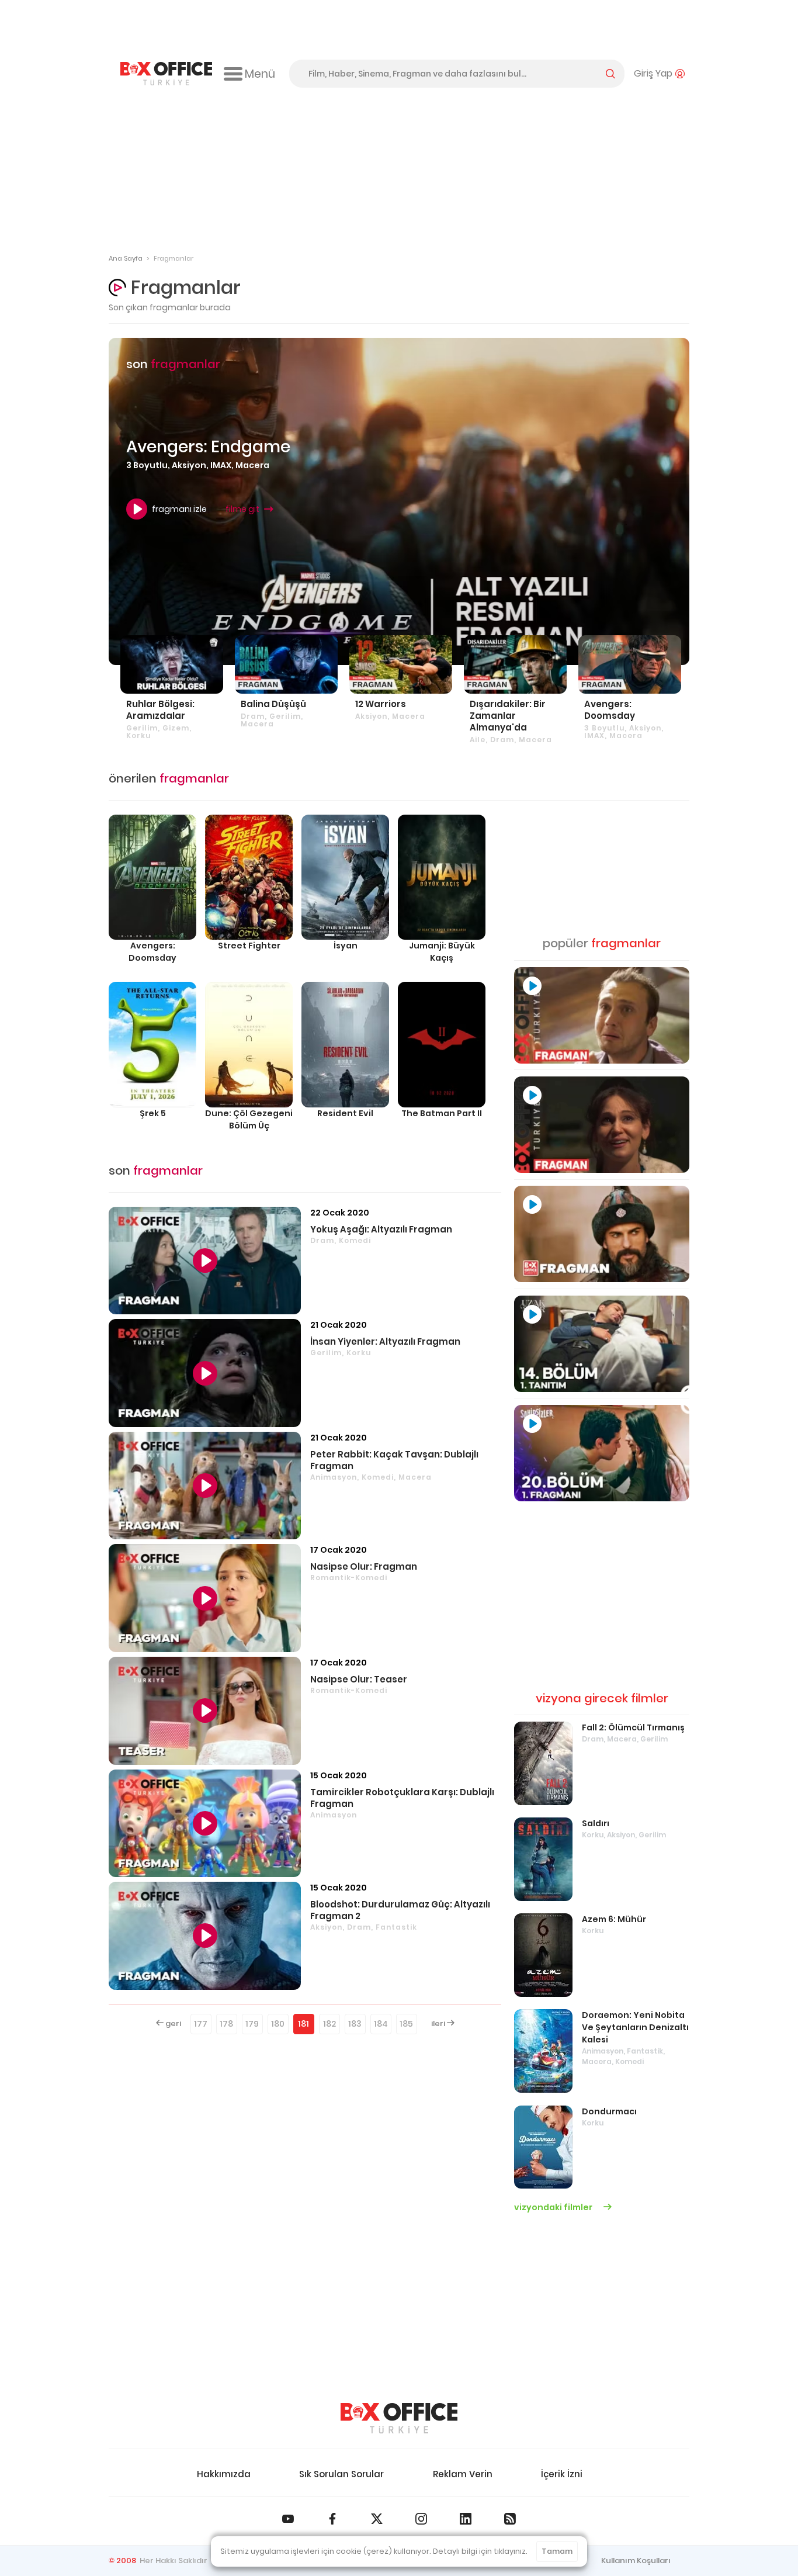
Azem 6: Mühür (614, 1919)
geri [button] (172, 2023)
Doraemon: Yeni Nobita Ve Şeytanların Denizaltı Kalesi (635, 2027)
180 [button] (278, 2024)
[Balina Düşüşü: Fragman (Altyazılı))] (286, 664)
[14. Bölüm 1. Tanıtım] (602, 1344)
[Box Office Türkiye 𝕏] (377, 2519)
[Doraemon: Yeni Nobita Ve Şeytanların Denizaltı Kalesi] (543, 2051)
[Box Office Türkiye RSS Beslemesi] (510, 2519)
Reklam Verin (463, 2474)
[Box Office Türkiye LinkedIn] (466, 2519)
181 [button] (303, 2024)
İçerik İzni (562, 2474)
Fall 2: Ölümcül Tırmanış (633, 1727)
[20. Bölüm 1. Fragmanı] (602, 1453)
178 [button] (226, 2024)
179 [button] (252, 2024)
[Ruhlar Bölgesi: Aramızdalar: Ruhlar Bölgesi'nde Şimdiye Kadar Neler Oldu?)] (172, 664)
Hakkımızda (224, 2474)
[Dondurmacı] (543, 2147)
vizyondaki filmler (554, 2207)
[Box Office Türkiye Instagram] (421, 2519)
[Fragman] (602, 1015)
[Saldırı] (543, 1859)
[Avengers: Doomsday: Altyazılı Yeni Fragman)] (630, 664)
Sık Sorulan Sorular (341, 2474)
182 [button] (329, 2024)
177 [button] (201, 2024)
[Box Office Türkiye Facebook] (332, 2519)
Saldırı (596, 1823)
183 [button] (355, 2024)
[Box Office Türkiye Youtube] (288, 2519)
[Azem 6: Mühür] (543, 1955)
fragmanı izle (179, 509)
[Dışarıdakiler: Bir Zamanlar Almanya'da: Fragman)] (515, 664)
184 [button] (381, 2024)
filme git (242, 509)
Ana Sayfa (126, 258)
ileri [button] (439, 2023)
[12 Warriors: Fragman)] (401, 664)
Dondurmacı (609, 2111)
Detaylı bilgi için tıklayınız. (480, 2551)
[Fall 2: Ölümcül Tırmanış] (543, 1763)
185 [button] (406, 2024)
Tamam (557, 2551)
